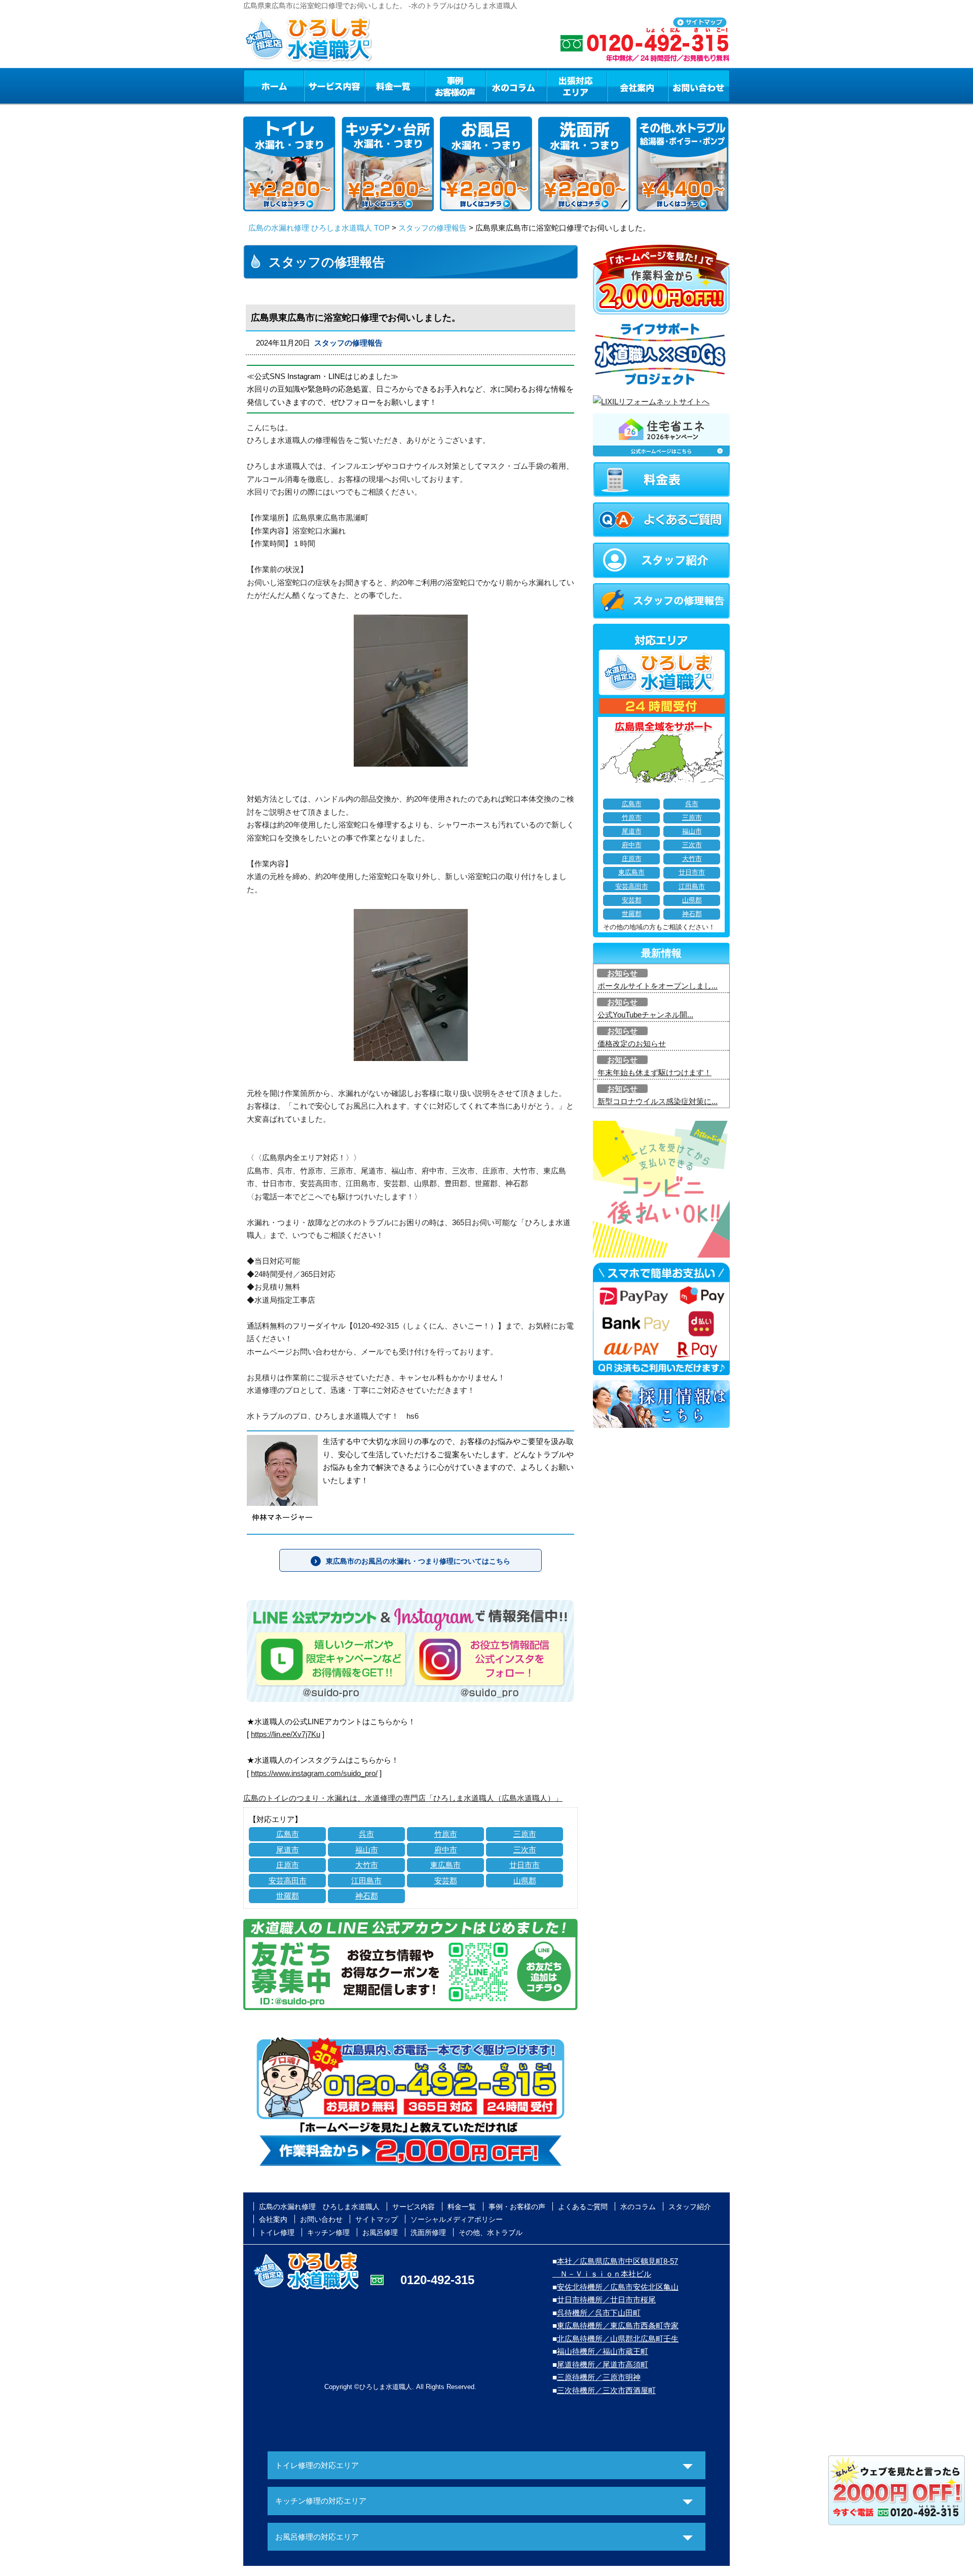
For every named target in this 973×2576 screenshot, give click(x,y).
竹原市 (446, 1834)
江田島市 (366, 1881)
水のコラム (516, 86)
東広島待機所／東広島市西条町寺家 (618, 2325)
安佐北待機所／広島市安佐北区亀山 (618, 2287)
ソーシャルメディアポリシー (457, 2219)
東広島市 (445, 1865)
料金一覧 (395, 86)
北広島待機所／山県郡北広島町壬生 (618, 2339)
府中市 (446, 1850)
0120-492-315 (437, 2280)
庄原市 (288, 1865)
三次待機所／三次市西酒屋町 (606, 2390)
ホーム (273, 86)
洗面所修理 (428, 2232)
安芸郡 (446, 1881)
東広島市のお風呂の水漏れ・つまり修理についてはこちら (418, 1561)
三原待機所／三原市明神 (599, 2377)
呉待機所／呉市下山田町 (599, 2313)
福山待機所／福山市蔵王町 (603, 2351)
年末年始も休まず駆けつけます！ (654, 1072)
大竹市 (367, 1865)
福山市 (367, 1850)
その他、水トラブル (491, 2232)
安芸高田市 (288, 1881)
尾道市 (288, 1850)
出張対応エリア (577, 86)
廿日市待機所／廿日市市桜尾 (606, 2300)
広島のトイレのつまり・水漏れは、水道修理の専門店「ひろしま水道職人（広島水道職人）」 (403, 1798)
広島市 (288, 1834)
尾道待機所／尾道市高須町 (603, 2364)
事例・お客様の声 (456, 86)
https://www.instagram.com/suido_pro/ (314, 1773)
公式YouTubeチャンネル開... (645, 1015)
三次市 (525, 1850)
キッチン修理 (328, 2232)
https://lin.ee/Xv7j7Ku (286, 1734)
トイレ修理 (277, 2232)
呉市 (366, 1834)
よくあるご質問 (583, 2207)
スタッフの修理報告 (433, 228)
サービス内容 (334, 86)
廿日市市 (525, 1865)
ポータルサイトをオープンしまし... (658, 986)
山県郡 (525, 1881)
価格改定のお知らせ (632, 1044)
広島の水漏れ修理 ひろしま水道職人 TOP (319, 228)
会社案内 (638, 86)
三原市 (525, 1834)
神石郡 (367, 1896)
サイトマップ (377, 2219)
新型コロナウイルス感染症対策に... (658, 1101)
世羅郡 (288, 1896)
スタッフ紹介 (690, 2207)
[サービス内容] (316, 86)
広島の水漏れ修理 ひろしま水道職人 (319, 2207)
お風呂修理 (380, 2232)
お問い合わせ (699, 86)
